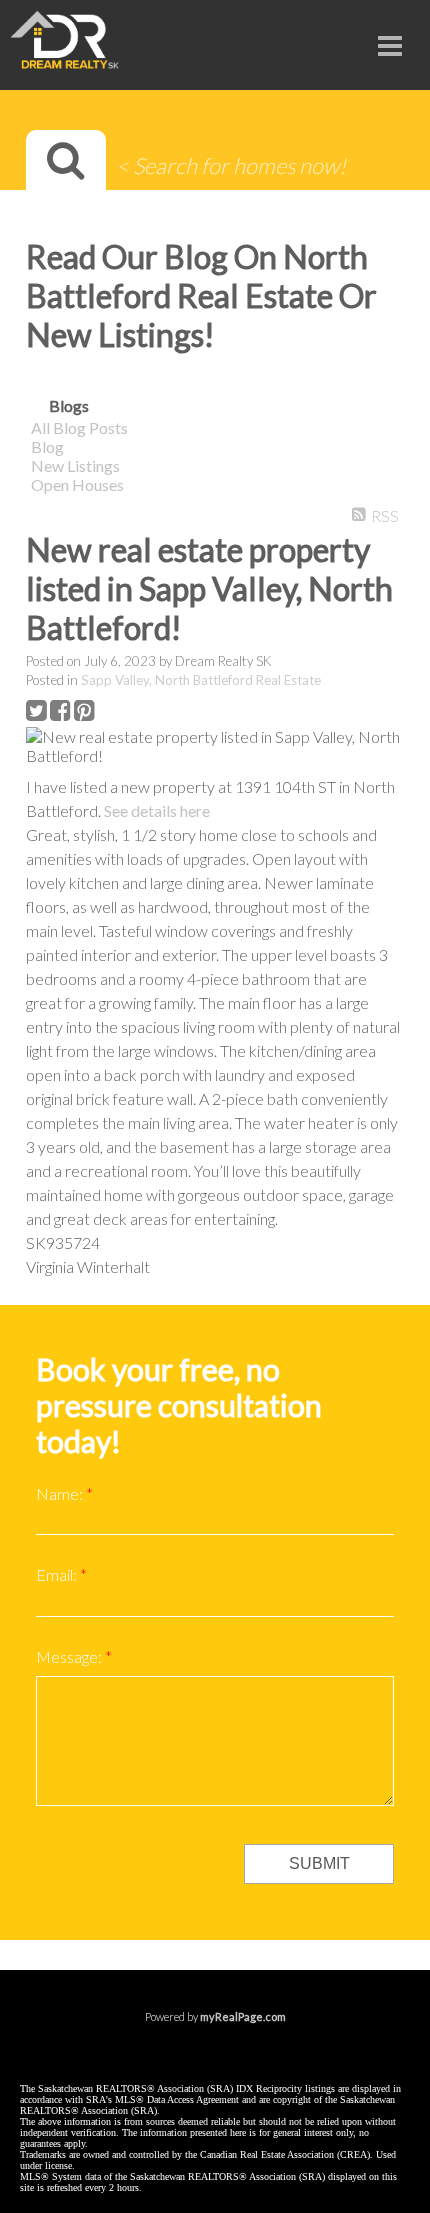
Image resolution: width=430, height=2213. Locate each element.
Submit (319, 1863)
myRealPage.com (243, 2016)
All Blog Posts (79, 427)
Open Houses (77, 484)
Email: (58, 1574)
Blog (47, 446)
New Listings (75, 465)
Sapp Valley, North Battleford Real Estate (201, 680)
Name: (61, 1493)
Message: (70, 1656)
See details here (157, 810)
